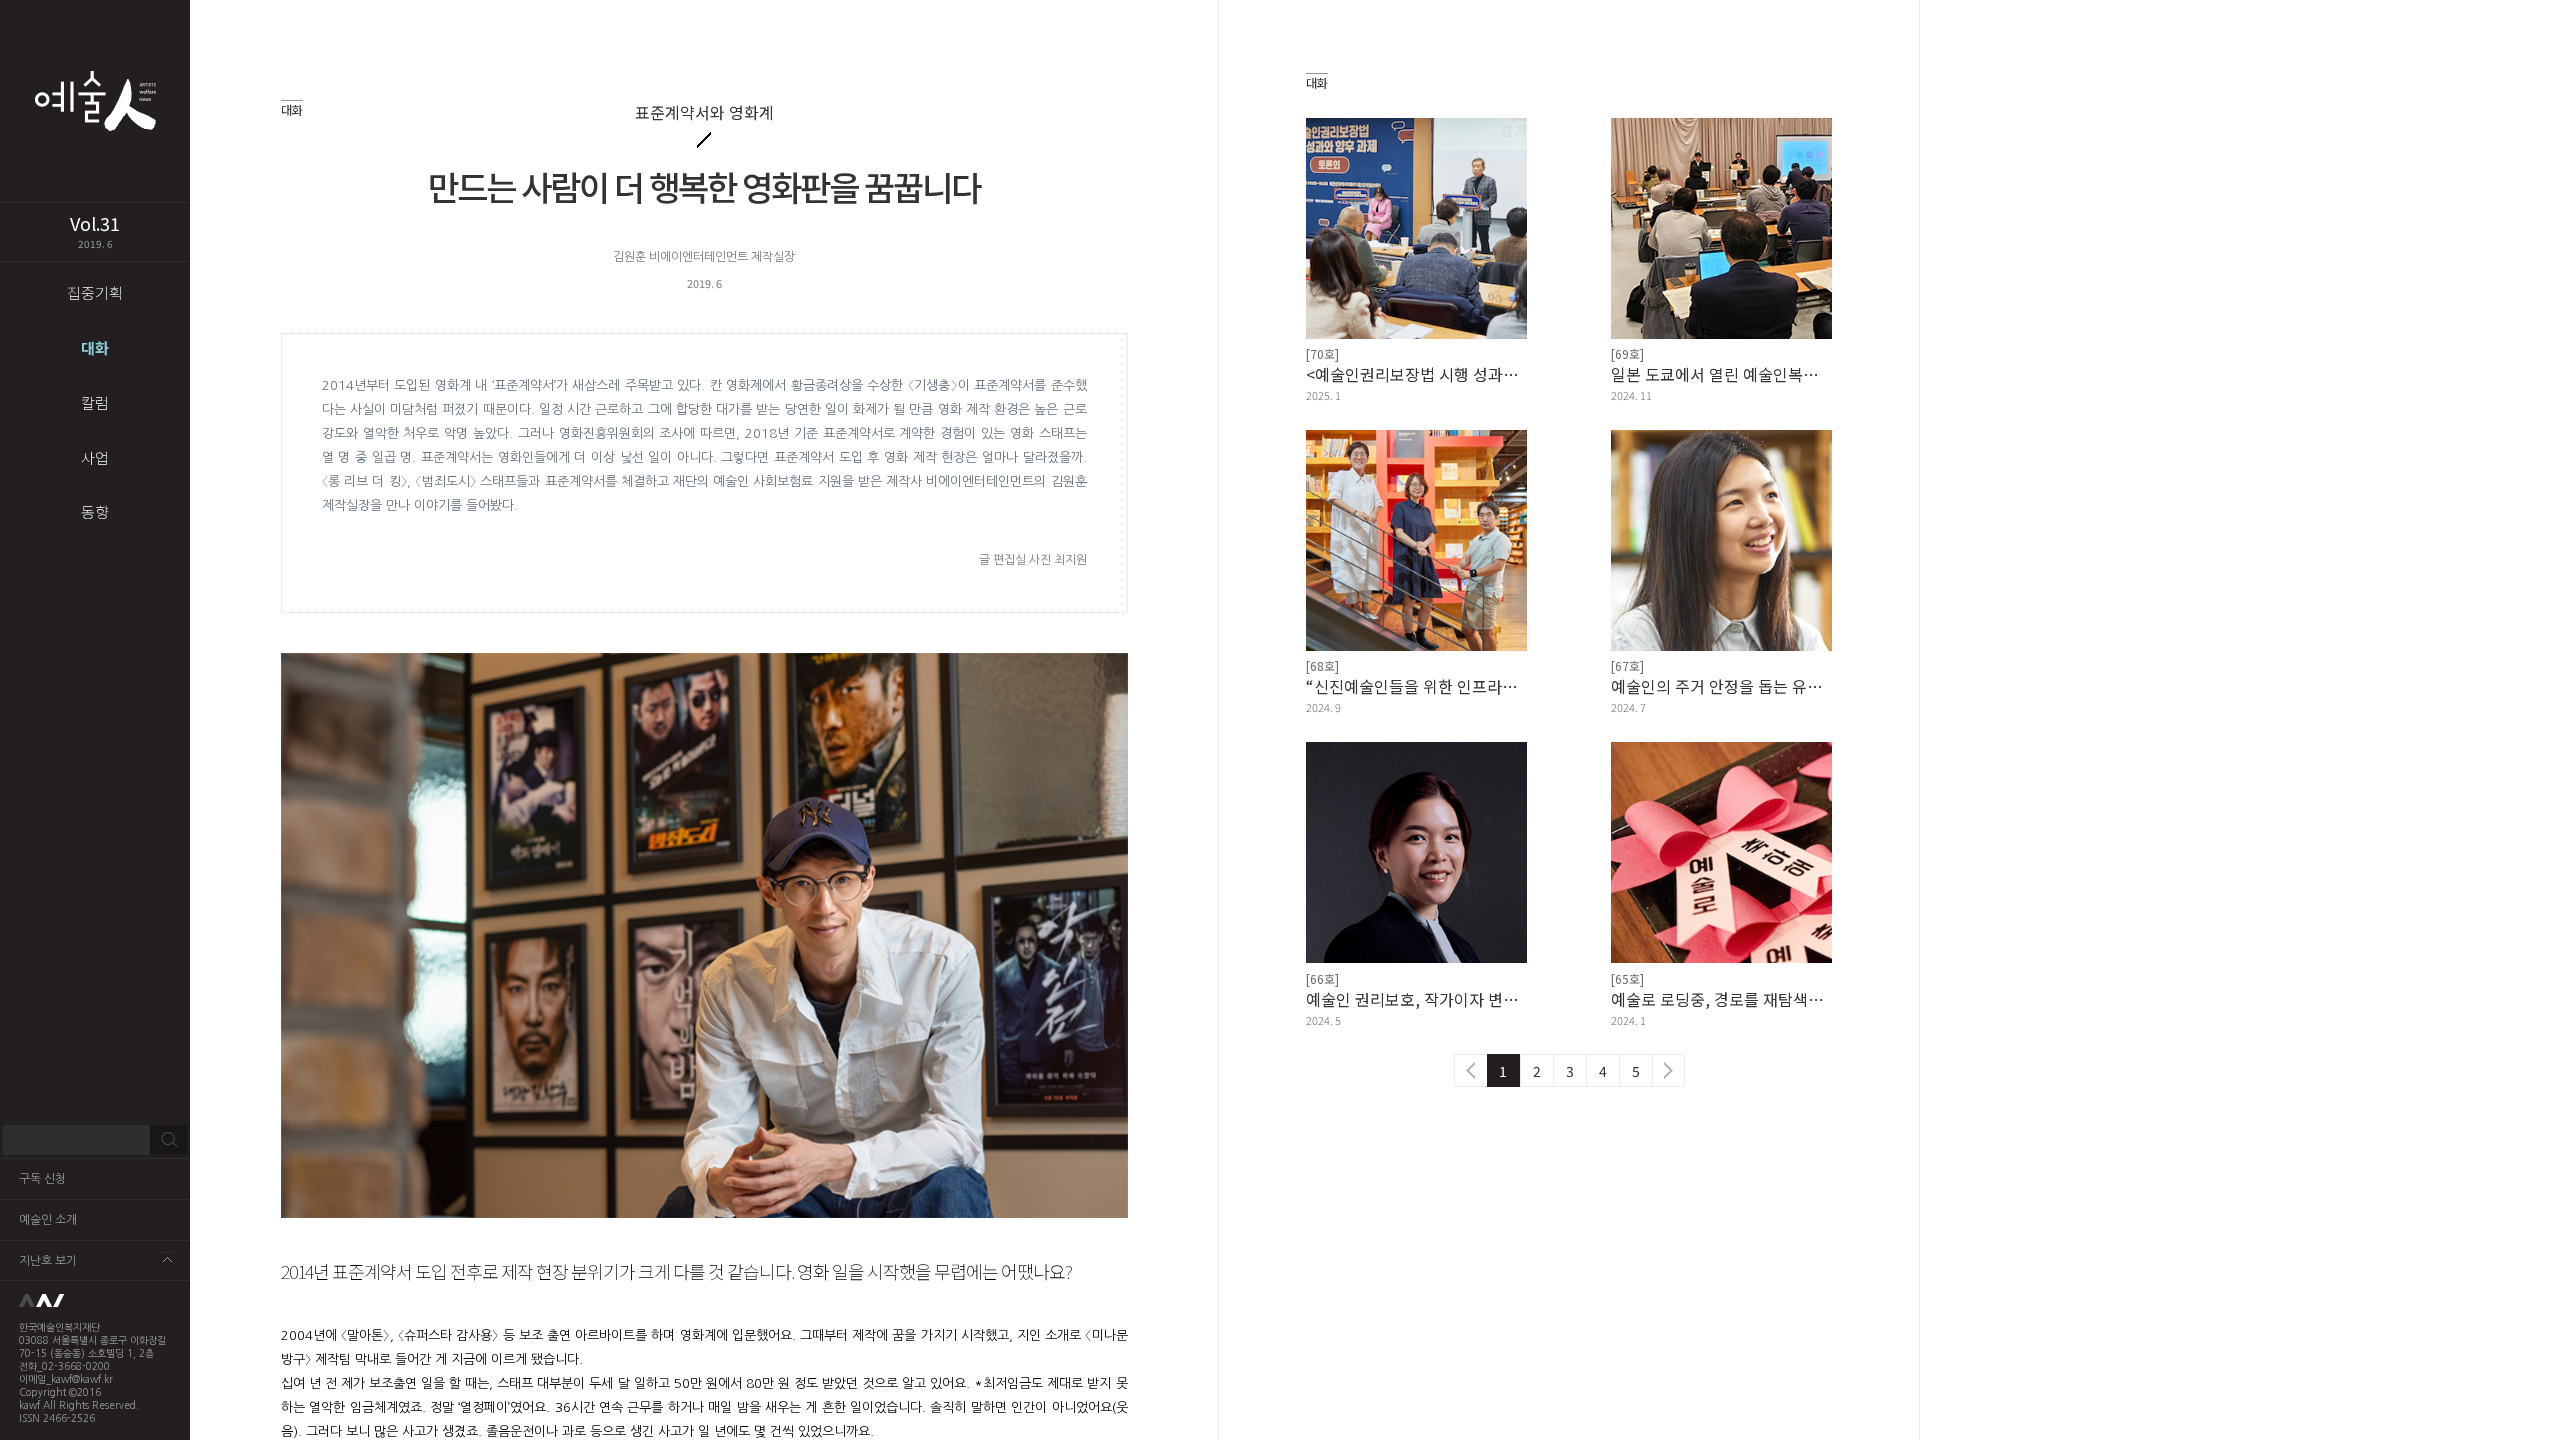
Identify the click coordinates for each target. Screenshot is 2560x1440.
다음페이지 (1668, 1070)
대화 (95, 347)
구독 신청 (42, 1179)
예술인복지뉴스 (95, 101)
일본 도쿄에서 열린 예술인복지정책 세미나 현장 (1721, 374)
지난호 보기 (48, 1261)
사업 (95, 457)
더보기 (167, 1259)
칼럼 (95, 402)
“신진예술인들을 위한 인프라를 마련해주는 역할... (1416, 686)
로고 (95, 1301)
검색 (168, 1140)
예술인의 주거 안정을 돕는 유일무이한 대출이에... (1721, 686)
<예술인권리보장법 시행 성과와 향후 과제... (1416, 374)
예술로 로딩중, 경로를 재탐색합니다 (1721, 999)
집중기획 (95, 292)
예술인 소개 (48, 1220)
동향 (95, 511)
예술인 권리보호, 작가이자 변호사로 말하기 (1416, 999)
